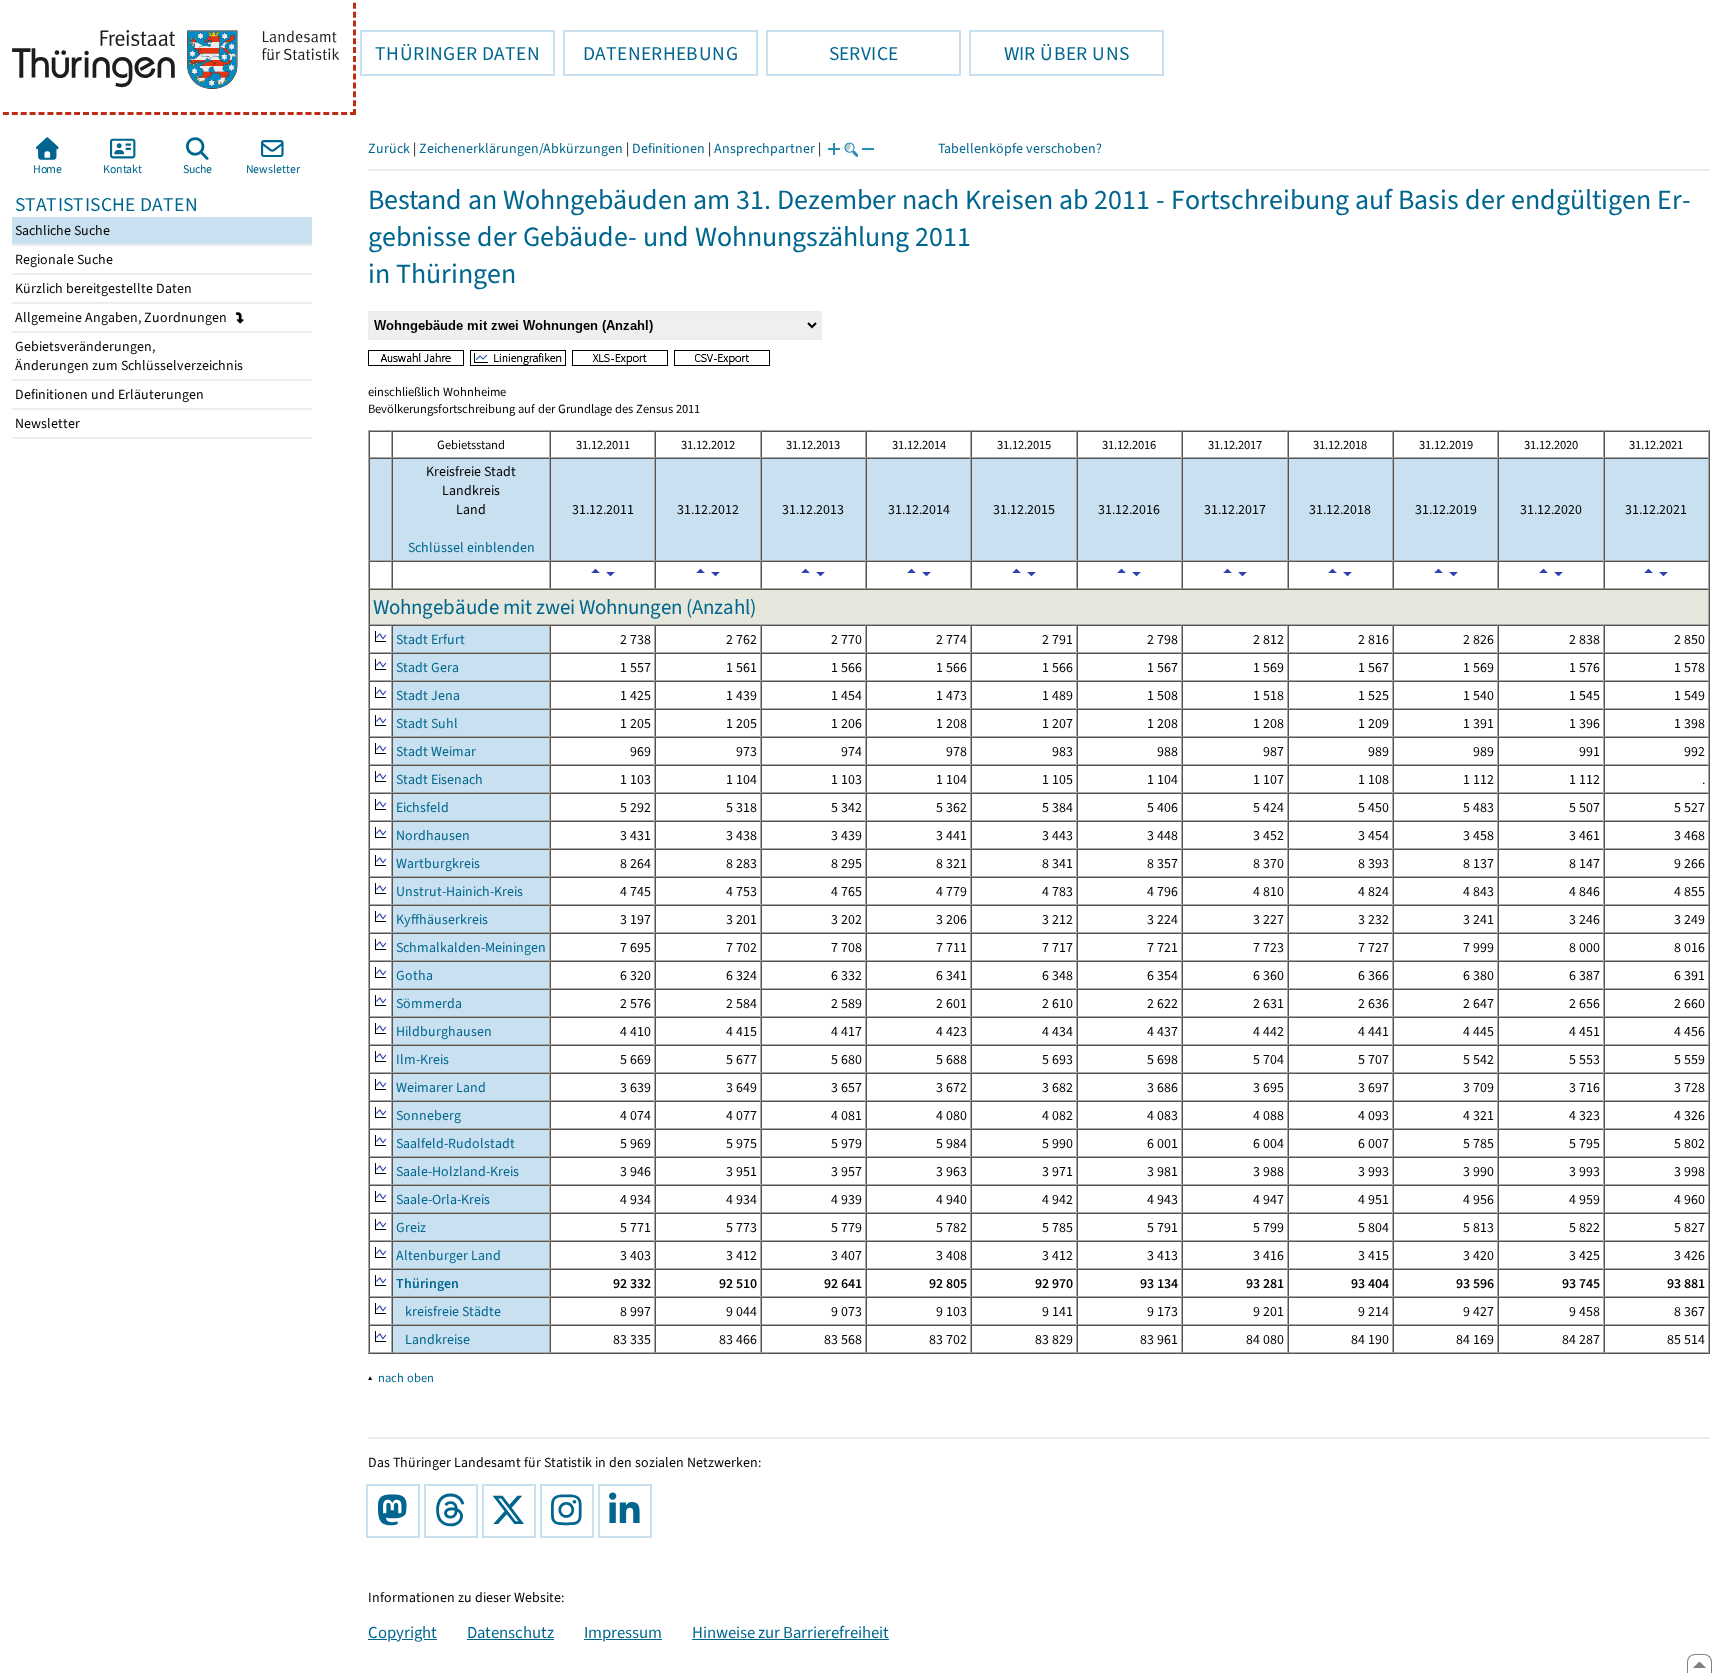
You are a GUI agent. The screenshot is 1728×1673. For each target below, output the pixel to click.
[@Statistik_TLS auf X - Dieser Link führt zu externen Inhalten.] (513, 1511)
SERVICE (832, 53)
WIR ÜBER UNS (1049, 53)
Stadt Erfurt (430, 639)
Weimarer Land (441, 1087)
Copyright (402, 1632)
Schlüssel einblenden (471, 547)
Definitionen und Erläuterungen (108, 394)
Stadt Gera (427, 667)
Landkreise (433, 1339)
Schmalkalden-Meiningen (471, 947)
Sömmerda (429, 1003)
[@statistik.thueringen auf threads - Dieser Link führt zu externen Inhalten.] (455, 1511)
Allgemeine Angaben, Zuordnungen (122, 317)
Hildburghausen (444, 1031)
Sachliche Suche (61, 230)
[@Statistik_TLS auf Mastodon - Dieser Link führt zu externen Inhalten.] (397, 1511)
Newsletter (46, 423)
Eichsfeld (422, 807)
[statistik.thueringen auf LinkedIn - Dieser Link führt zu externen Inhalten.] (629, 1511)
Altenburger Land (448, 1255)
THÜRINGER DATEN (450, 53)
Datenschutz (510, 1632)
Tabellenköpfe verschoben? (1020, 148)
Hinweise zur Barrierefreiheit (790, 1632)
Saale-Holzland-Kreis (457, 1171)
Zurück (389, 148)
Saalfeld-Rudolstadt (455, 1143)
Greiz (411, 1227)
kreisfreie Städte (448, 1311)
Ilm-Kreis (422, 1059)
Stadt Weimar (436, 751)
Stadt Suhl (427, 723)
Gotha (414, 975)
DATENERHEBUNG (650, 53)
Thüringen (427, 1283)
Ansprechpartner (764, 148)
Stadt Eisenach (439, 779)
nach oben (406, 1377)
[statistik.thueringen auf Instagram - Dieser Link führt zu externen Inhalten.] (571, 1511)
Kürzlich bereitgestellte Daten (102, 288)
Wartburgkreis (438, 863)
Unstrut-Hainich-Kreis (459, 891)
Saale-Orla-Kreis (443, 1199)
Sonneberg (428, 1115)
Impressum (623, 1632)
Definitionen (668, 148)
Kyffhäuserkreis (442, 919)
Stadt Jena (428, 695)
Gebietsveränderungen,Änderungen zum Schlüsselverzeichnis (127, 356)
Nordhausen (433, 835)
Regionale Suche (62, 259)
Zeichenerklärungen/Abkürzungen (521, 148)
